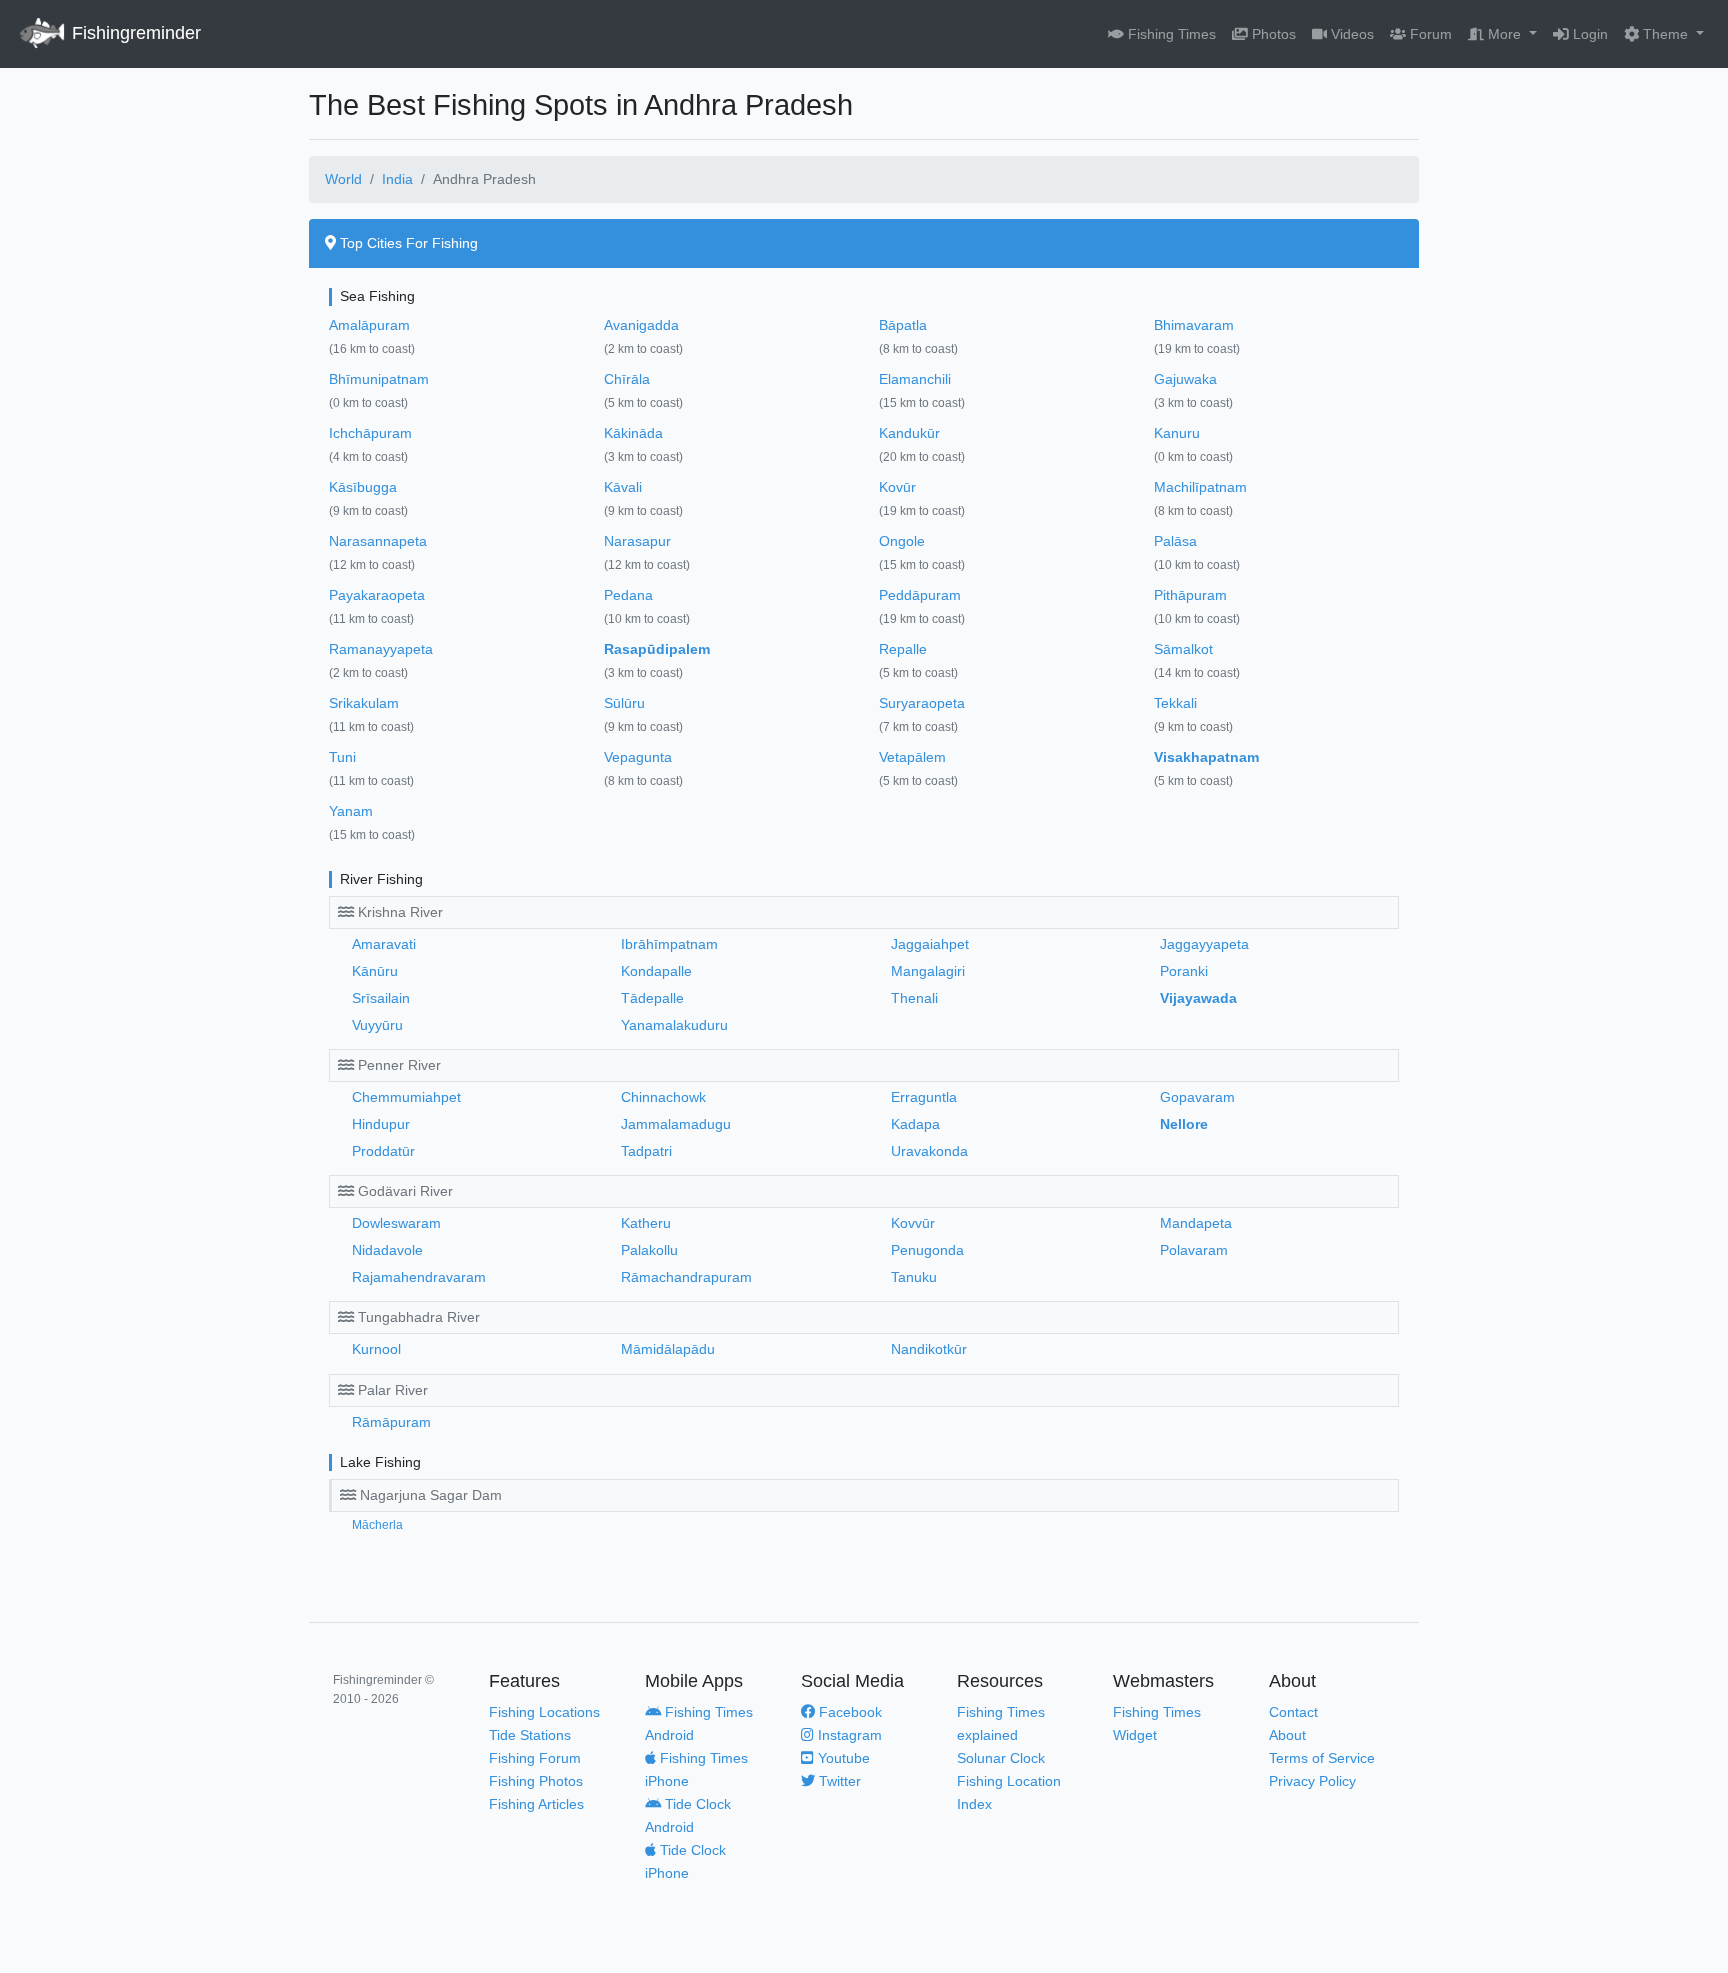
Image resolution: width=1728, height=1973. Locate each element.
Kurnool (376, 1349)
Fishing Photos (536, 1781)
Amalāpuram (369, 325)
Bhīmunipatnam (379, 379)
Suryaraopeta (922, 703)
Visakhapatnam (1206, 757)
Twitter (838, 1781)
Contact (1293, 1712)
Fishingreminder (134, 33)
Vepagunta (638, 757)
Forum (1429, 34)
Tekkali (1175, 703)
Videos (1350, 34)
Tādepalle (652, 998)
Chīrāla (627, 379)
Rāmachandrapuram (686, 1277)
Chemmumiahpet (406, 1097)
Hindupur (381, 1124)
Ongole (902, 541)
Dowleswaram (396, 1223)
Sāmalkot (1183, 649)
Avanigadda (641, 325)
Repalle (903, 649)
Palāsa (1175, 541)
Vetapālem (912, 757)
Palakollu (649, 1250)
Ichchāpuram (370, 433)
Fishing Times (1170, 34)
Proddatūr (383, 1151)
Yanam (351, 811)
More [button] (1504, 34)
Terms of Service (1322, 1758)
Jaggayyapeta (1204, 944)
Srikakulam (364, 703)
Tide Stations (530, 1735)
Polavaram (1194, 1250)
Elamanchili (915, 379)
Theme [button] (1665, 34)
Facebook (848, 1712)
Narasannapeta (378, 541)
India (397, 179)
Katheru (646, 1223)
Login (1588, 34)
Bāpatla (903, 325)
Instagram (848, 1735)
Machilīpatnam (1200, 487)
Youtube (842, 1758)
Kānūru (375, 971)
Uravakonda (929, 1151)
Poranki (1184, 971)
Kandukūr (909, 433)
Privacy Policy (1312, 1781)
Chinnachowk (663, 1097)
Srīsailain (381, 998)
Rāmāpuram (391, 1422)
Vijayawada (1198, 998)
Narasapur (637, 541)
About (1287, 1735)
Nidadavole (387, 1250)
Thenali (914, 998)
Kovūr (897, 487)
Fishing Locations (544, 1712)
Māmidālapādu (668, 1349)
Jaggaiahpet (930, 944)
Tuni (342, 757)
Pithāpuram (1190, 595)
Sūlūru (624, 703)
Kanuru (1177, 433)
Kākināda (633, 433)
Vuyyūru (377, 1025)
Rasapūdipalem (657, 649)
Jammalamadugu (676, 1124)
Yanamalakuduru (674, 1025)
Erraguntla (924, 1097)
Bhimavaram (1194, 325)
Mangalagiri (928, 971)
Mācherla (377, 1525)
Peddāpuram (920, 595)
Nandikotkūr (929, 1349)
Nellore (1184, 1124)
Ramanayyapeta (381, 649)
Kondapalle (656, 971)
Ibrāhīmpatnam (669, 944)
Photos (1272, 34)
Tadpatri (646, 1151)
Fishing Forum (535, 1758)
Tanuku (914, 1277)
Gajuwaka (1185, 379)
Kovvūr (913, 1223)
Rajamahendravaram (419, 1277)
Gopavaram (1197, 1097)
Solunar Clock (1001, 1758)
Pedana (628, 595)
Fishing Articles (536, 1804)
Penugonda (927, 1250)
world (343, 179)
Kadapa (915, 1124)
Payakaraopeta (377, 595)
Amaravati (384, 944)
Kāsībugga (363, 487)
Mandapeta (1196, 1223)
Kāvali (623, 487)
